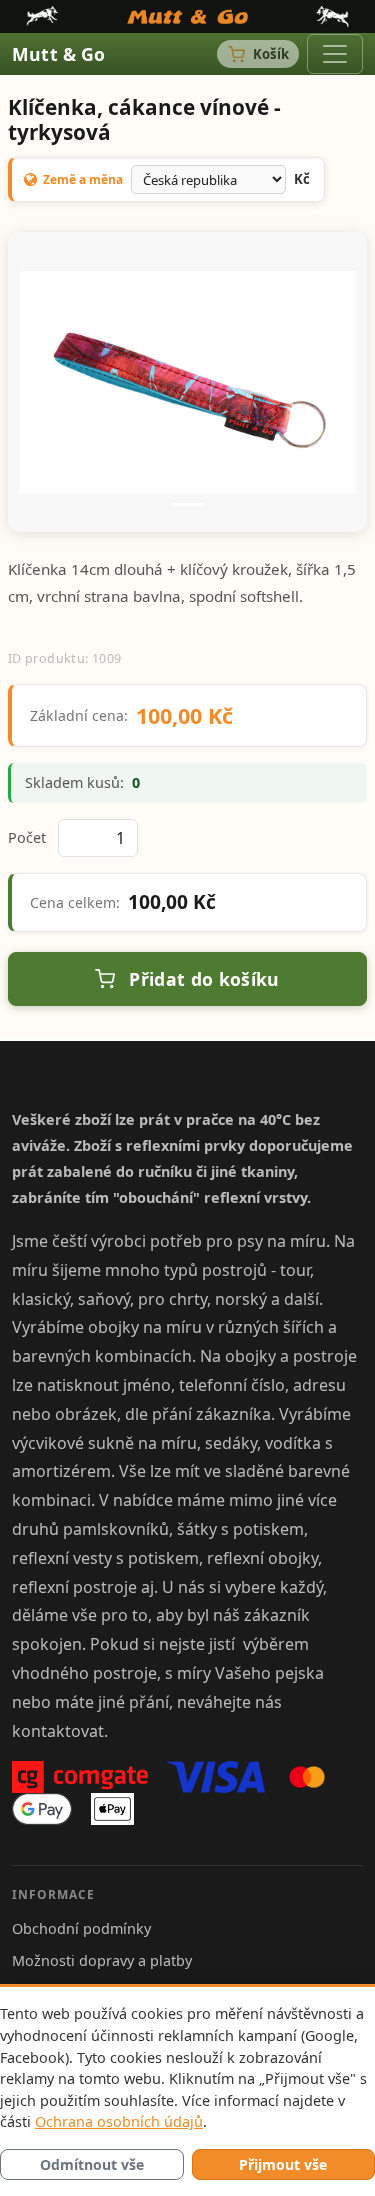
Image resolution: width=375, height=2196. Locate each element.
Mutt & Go (59, 54)
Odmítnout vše (92, 2164)
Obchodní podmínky (81, 1928)
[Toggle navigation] (335, 54)
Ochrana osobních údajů (119, 2121)
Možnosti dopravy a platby (102, 1960)
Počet (27, 837)
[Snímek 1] (188, 504)
